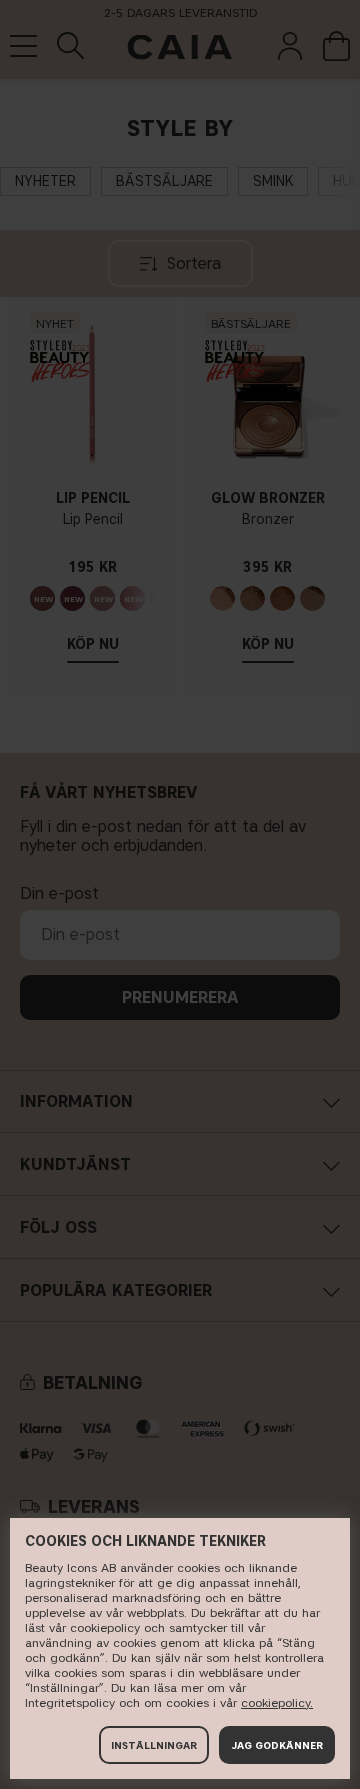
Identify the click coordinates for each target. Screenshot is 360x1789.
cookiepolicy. (277, 1702)
